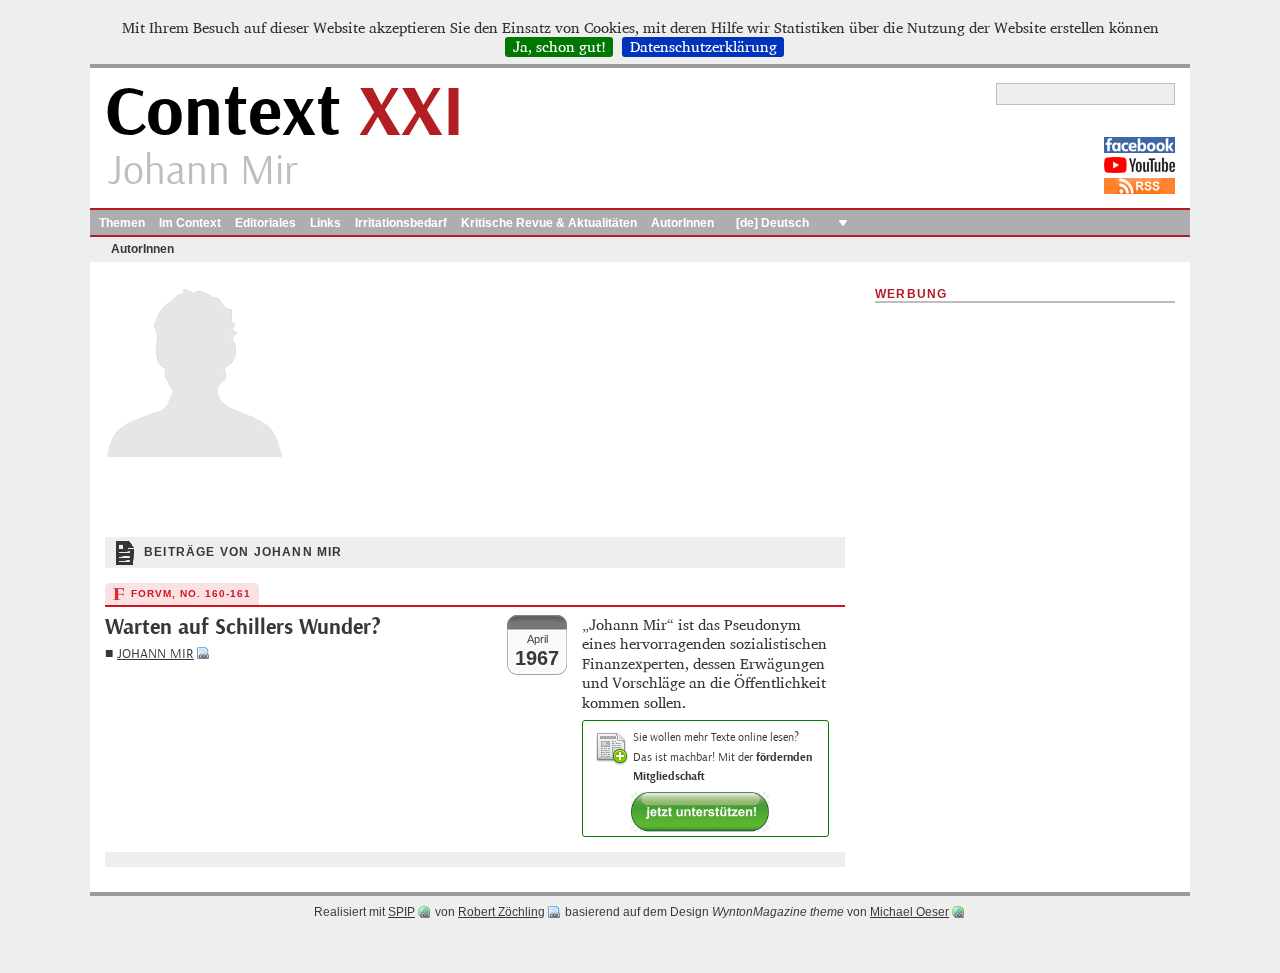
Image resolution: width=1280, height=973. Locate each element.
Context (284, 113)
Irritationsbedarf (401, 223)
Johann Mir (155, 653)
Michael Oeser (909, 912)
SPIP (401, 912)
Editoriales (265, 223)
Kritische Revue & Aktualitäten (549, 223)
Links (325, 223)
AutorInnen (682, 223)
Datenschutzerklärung (703, 47)
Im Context (190, 223)
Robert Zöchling (501, 912)
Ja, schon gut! (559, 47)
